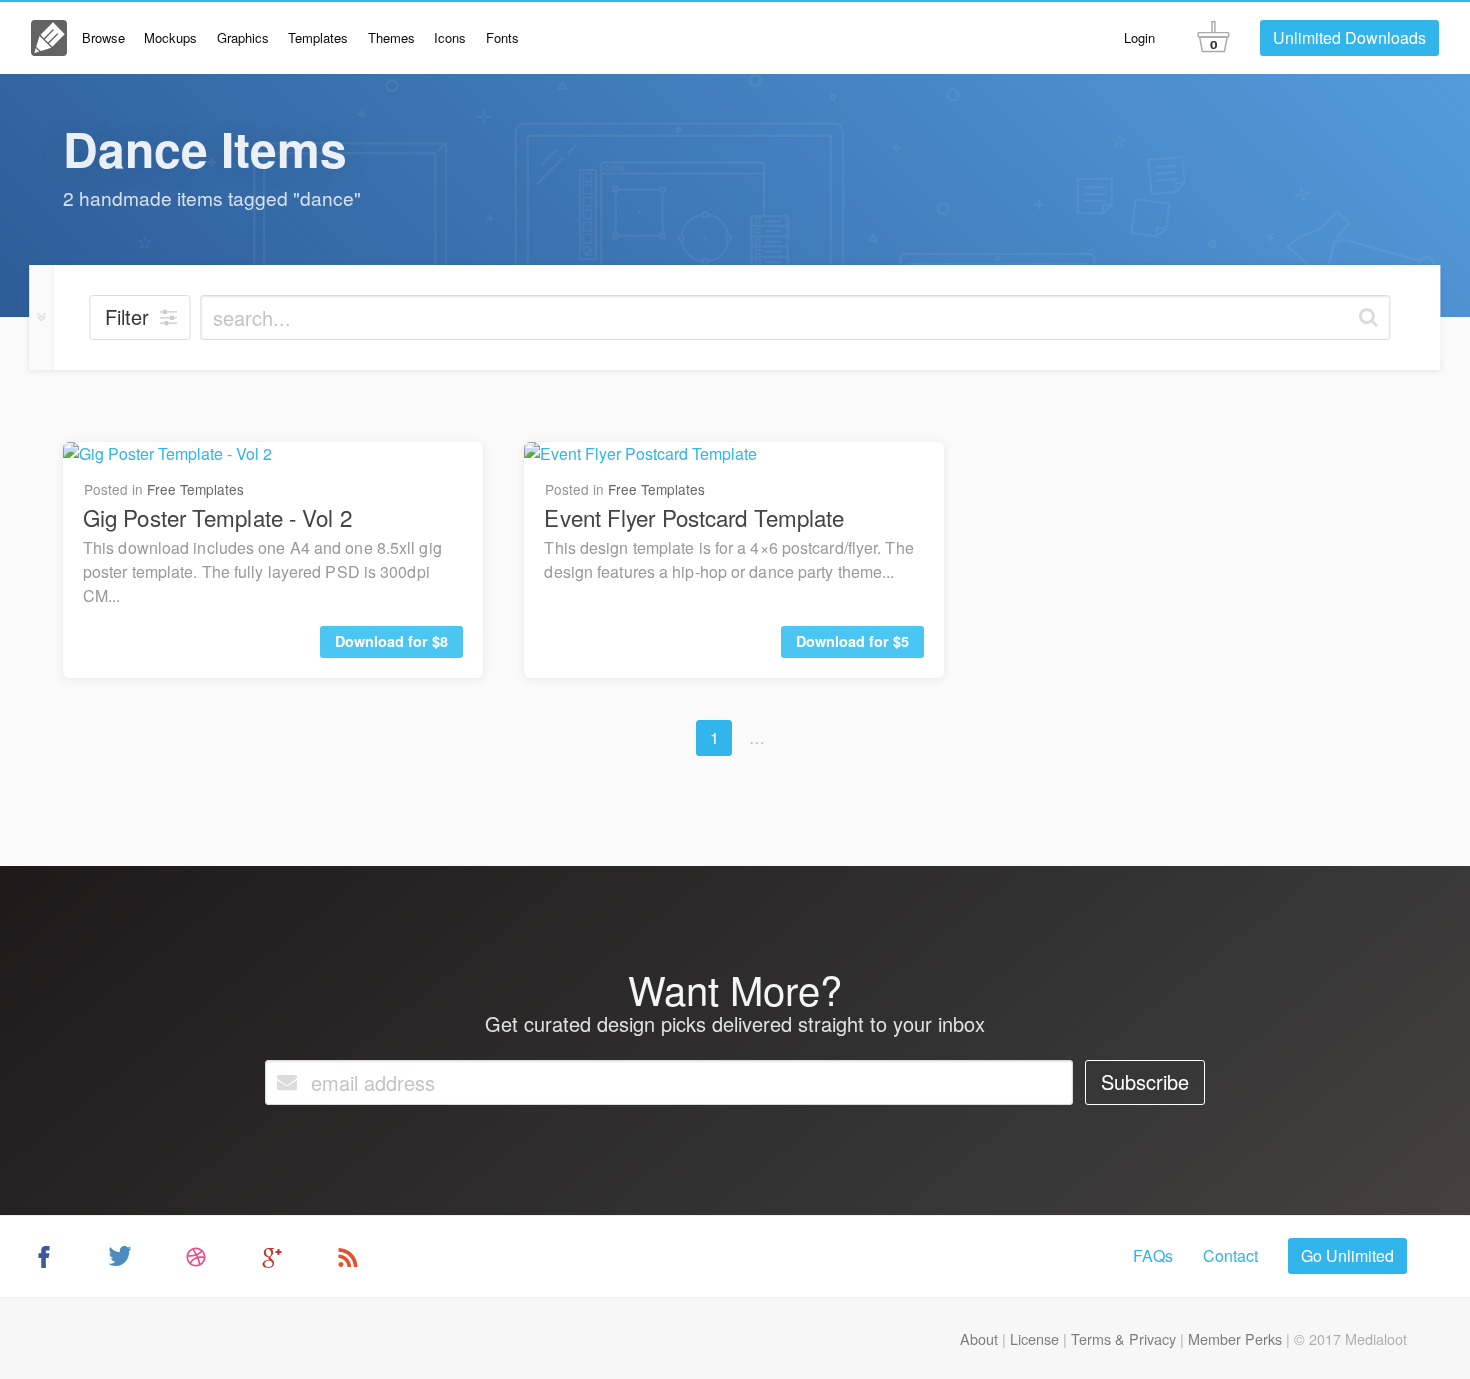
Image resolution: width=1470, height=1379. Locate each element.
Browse (103, 37)
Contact (1230, 1255)
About (979, 1338)
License (1034, 1338)
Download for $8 (391, 641)
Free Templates (195, 489)
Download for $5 (852, 641)
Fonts (502, 37)
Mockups (170, 37)
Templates (318, 37)
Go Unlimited (1347, 1255)
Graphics (243, 37)
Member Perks (1235, 1338)
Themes (391, 37)
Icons (450, 37)
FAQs (1153, 1255)
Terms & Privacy (1123, 1338)
